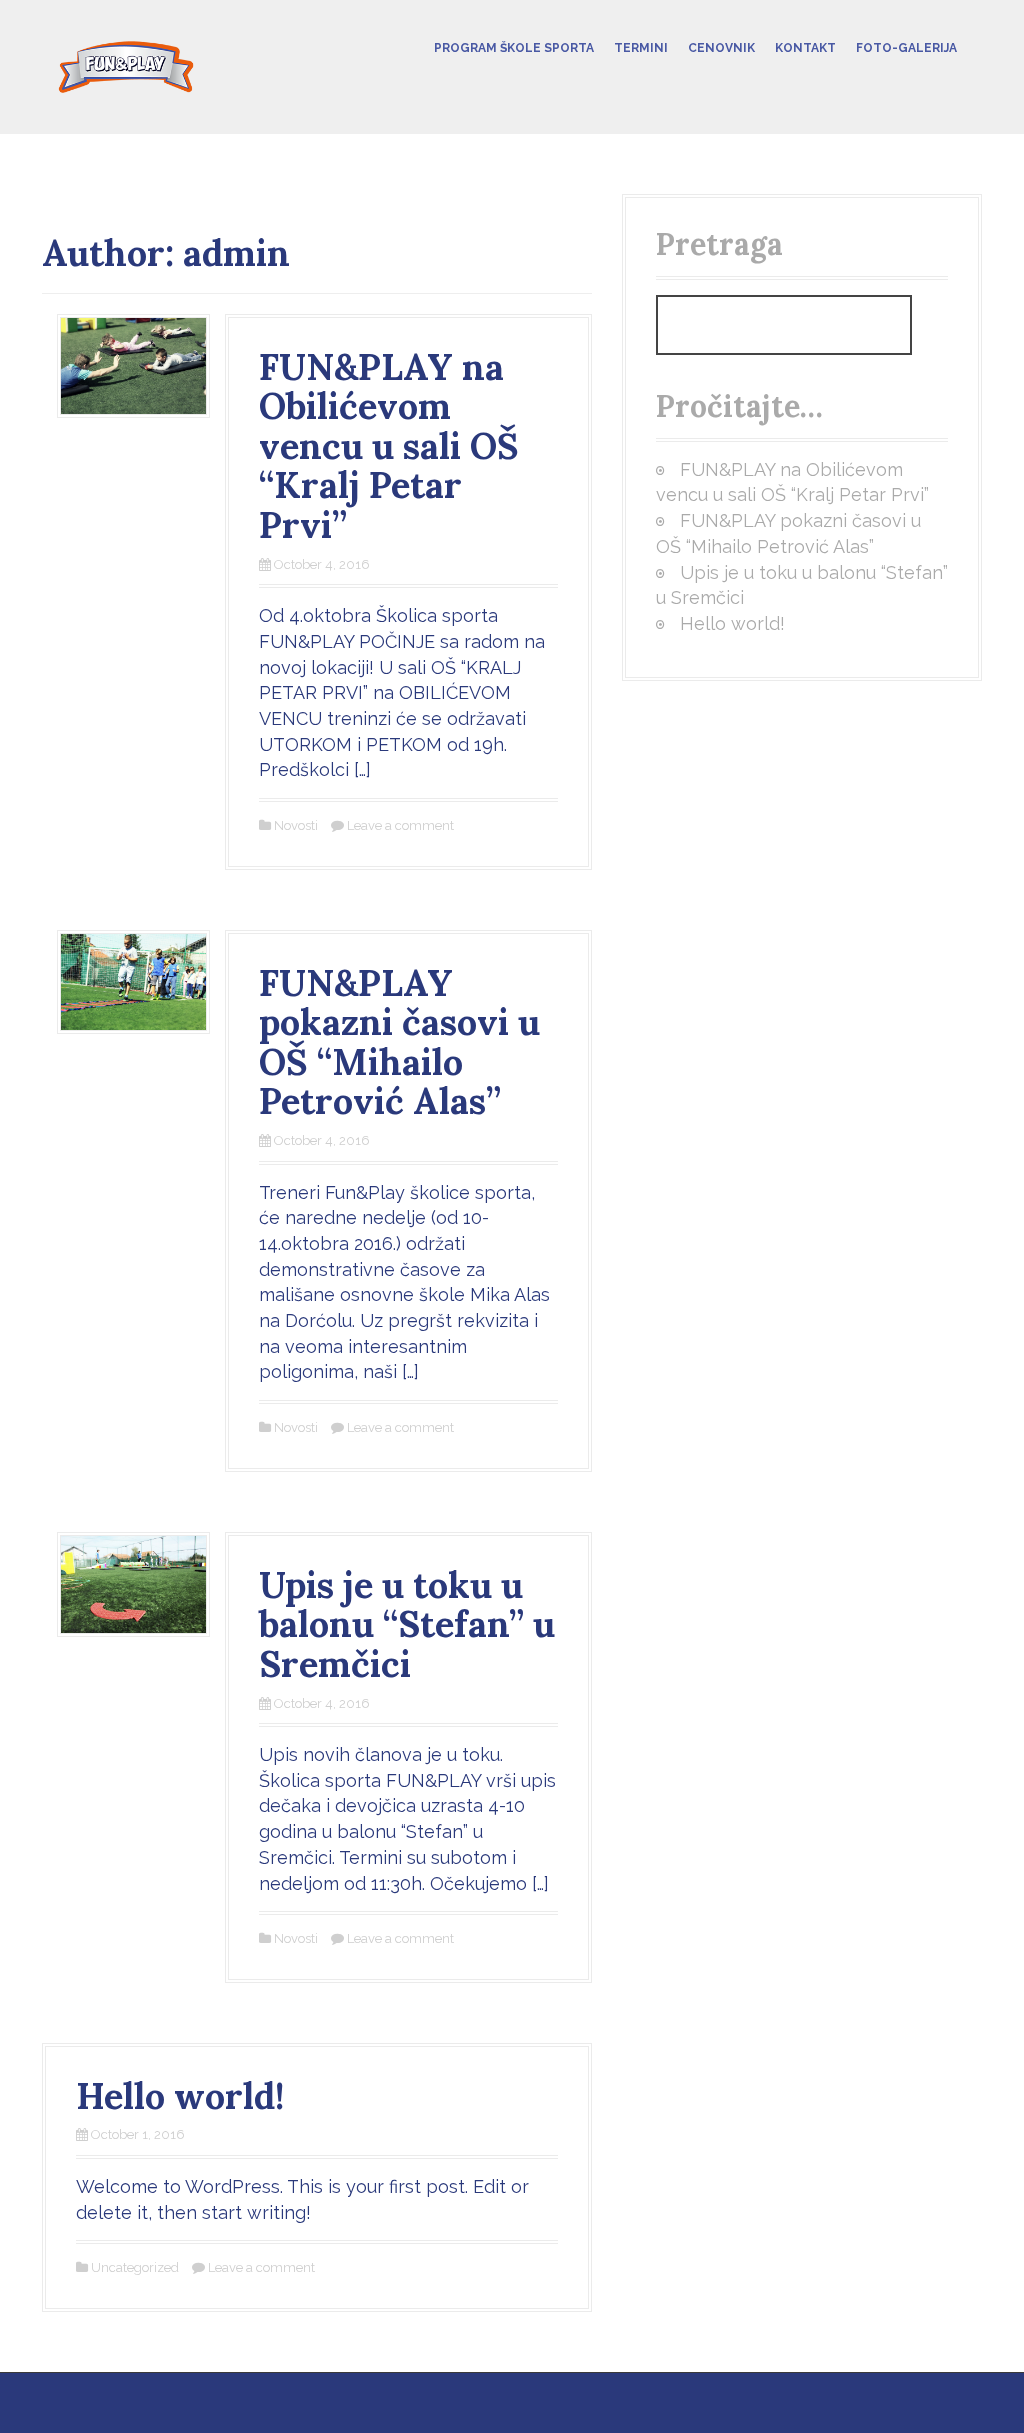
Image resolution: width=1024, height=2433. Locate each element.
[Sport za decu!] (126, 65)
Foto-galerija (906, 48)
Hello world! (180, 2096)
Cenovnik (721, 48)
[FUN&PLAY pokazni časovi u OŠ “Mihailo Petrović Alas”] (133, 980)
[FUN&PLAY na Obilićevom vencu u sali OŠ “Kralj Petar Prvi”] (133, 364)
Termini (641, 48)
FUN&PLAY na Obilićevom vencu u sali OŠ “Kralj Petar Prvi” (389, 446)
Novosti (296, 825)
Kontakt (805, 48)
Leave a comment (400, 825)
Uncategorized (135, 2267)
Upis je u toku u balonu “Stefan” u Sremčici (407, 1624)
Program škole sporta (514, 48)
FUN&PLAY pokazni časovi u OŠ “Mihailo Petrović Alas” (399, 1042)
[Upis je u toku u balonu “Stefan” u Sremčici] (133, 1582)
